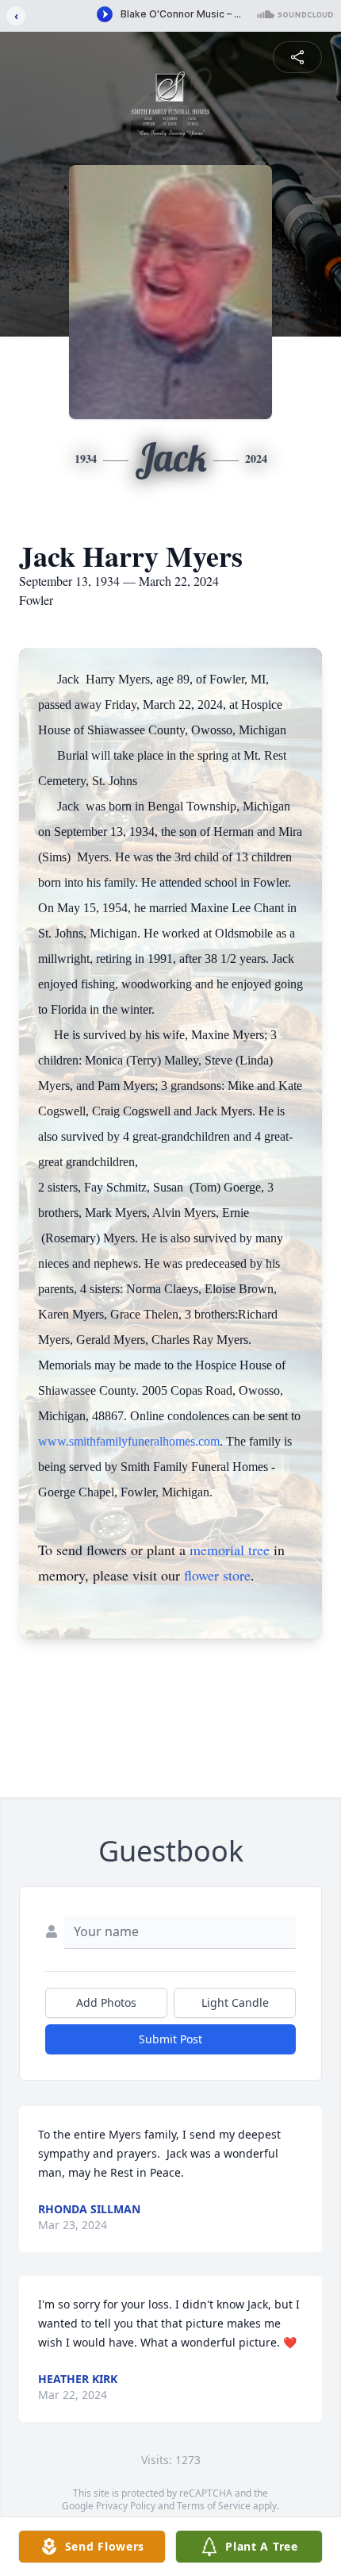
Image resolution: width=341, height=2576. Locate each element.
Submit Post (170, 2039)
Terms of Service (214, 2506)
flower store (217, 1575)
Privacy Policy (126, 2506)
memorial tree (230, 1550)
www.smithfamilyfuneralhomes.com (129, 1441)
